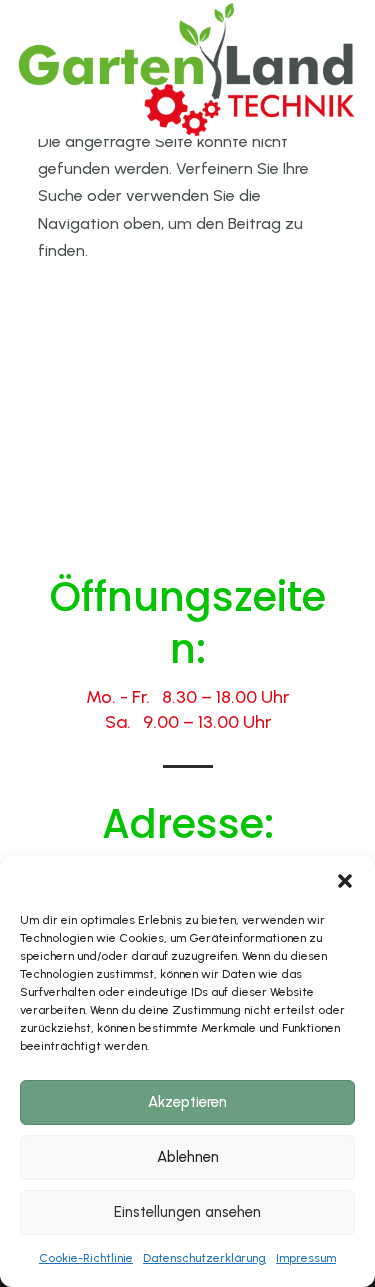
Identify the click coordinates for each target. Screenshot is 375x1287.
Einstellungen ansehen (187, 1212)
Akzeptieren (187, 1102)
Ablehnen (188, 1157)
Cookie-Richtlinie (86, 1258)
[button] (345, 881)
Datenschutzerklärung (204, 1258)
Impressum (306, 1258)
